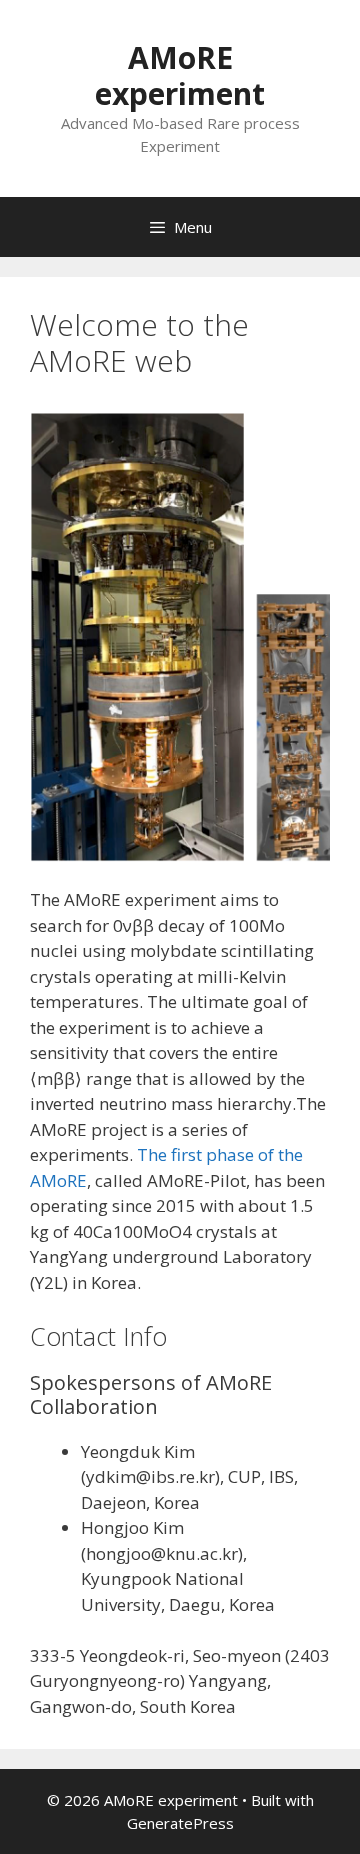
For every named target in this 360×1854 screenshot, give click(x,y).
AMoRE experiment (180, 75)
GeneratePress (180, 1823)
